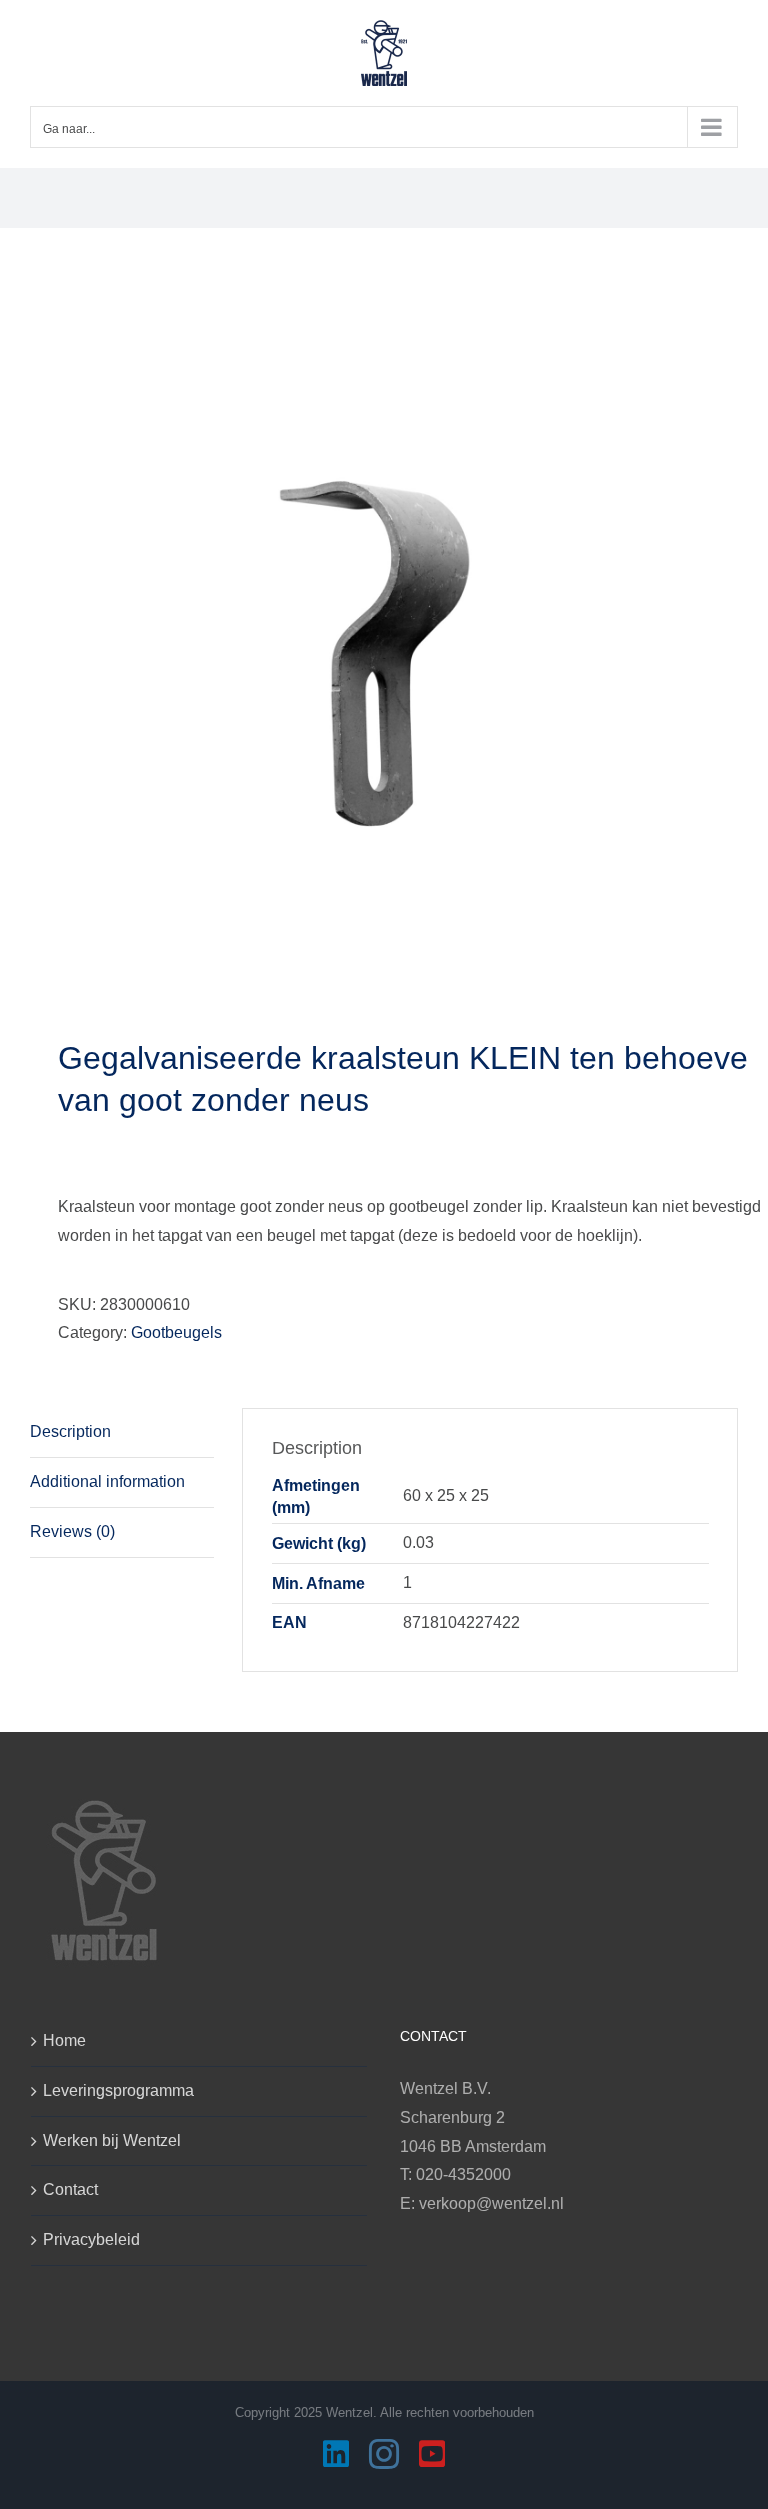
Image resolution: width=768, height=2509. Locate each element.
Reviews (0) (72, 1531)
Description (70, 1431)
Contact (70, 2189)
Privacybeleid (91, 2239)
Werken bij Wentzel (112, 2140)
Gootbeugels (176, 1332)
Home (64, 2040)
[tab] (122, 1433)
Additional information (107, 1481)
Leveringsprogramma (118, 2090)
